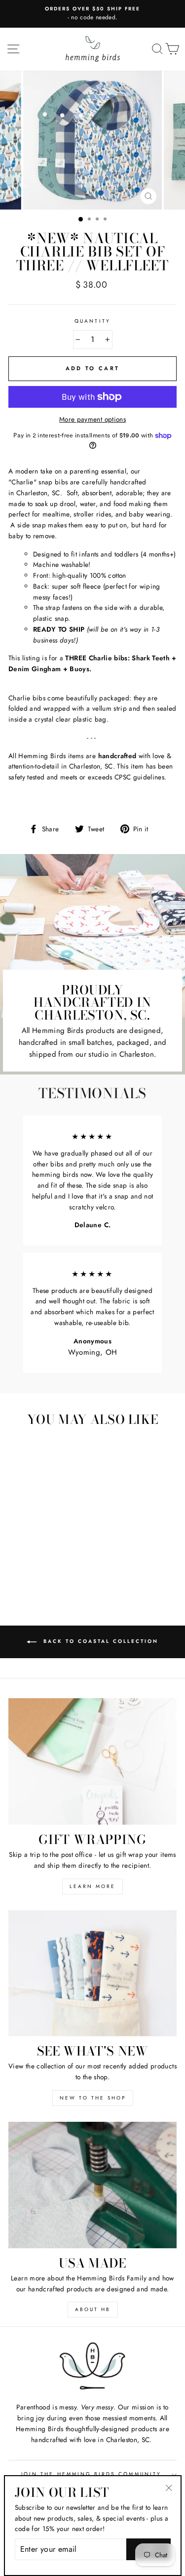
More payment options (92, 419)
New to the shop (93, 2098)
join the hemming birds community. (92, 2474)
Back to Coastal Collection (99, 1642)
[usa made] (92, 2185)
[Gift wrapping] (92, 1761)
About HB (93, 2309)
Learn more (92, 1886)
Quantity (92, 321)
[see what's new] (92, 1974)
